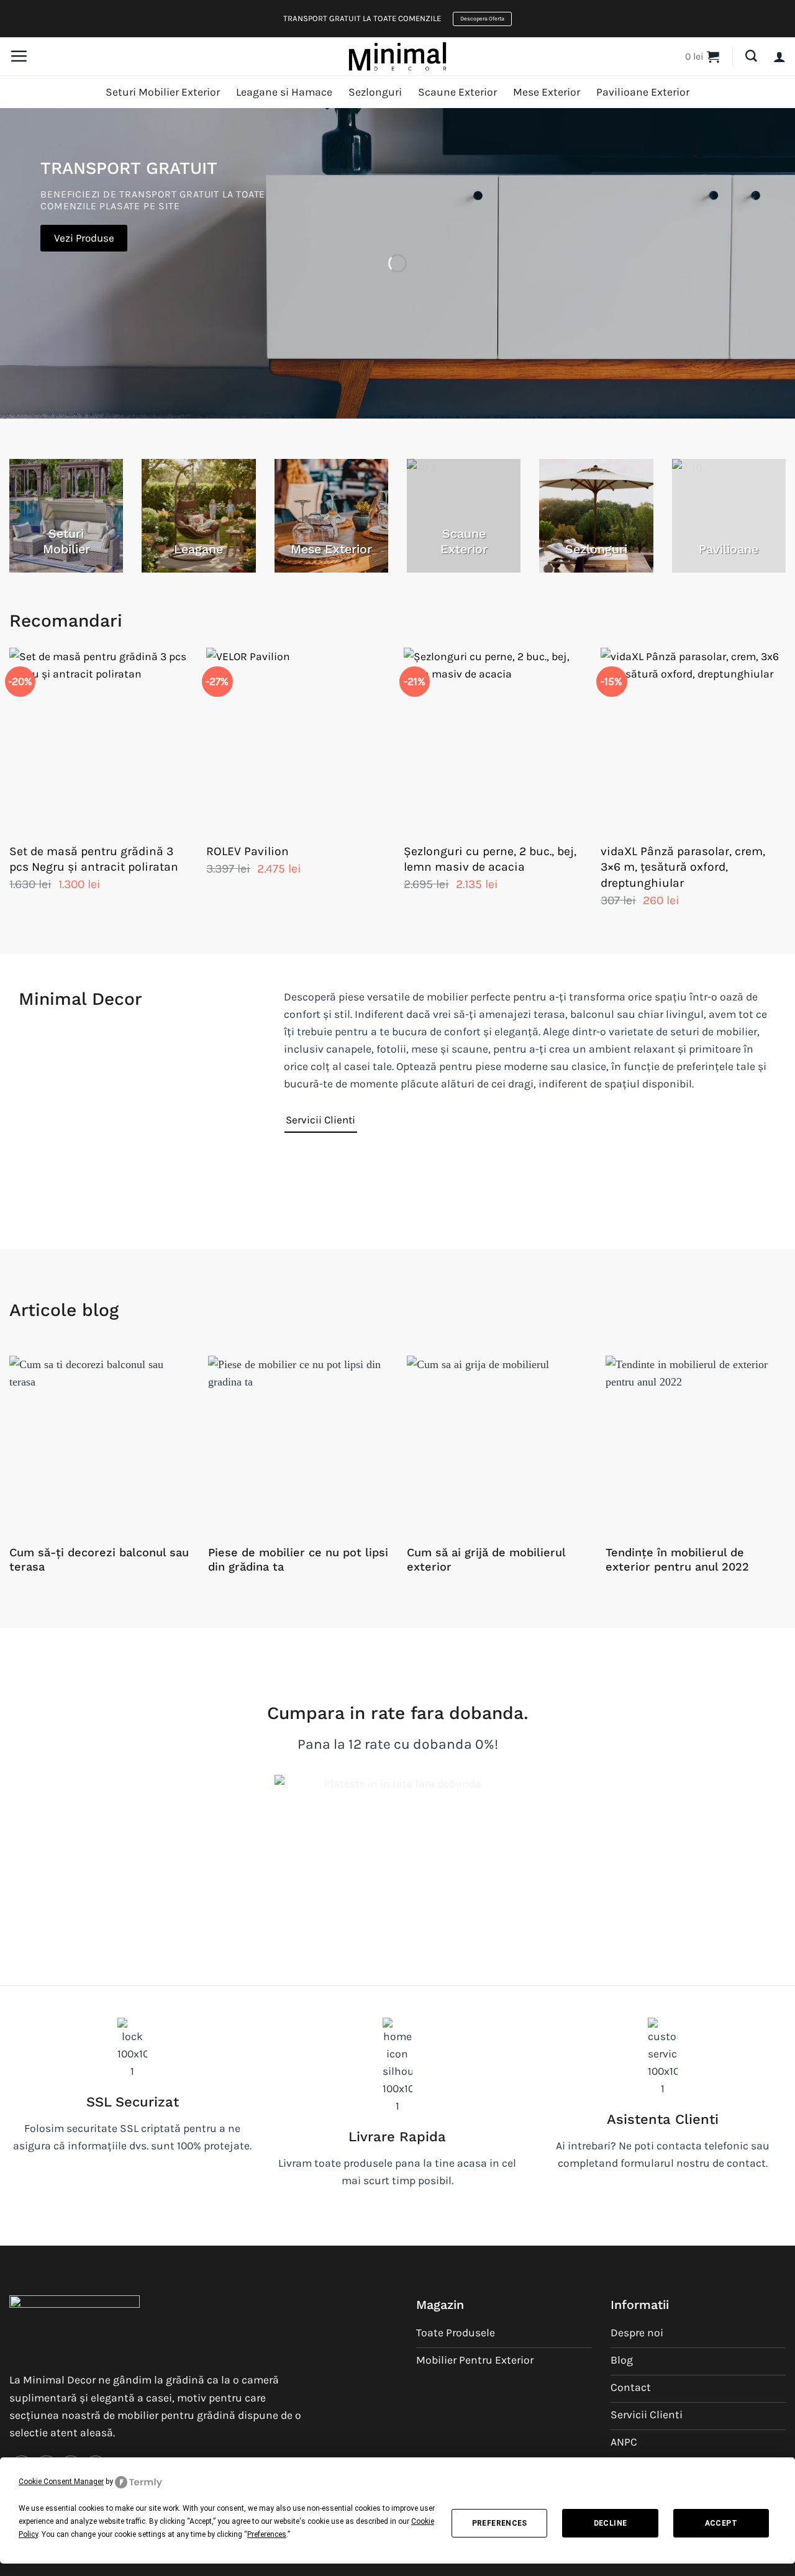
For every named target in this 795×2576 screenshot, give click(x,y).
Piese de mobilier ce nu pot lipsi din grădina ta (298, 1560)
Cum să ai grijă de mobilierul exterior (486, 1560)
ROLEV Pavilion (248, 851)
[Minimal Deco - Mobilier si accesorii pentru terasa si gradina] (397, 56)
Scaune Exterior (457, 92)
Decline (611, 2523)
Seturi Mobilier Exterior (163, 92)
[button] (19, 56)
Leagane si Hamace (284, 92)
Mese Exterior (547, 92)
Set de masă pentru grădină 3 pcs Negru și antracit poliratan (94, 859)
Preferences (500, 2523)
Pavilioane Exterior (643, 92)
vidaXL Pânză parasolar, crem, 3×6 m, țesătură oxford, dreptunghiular (683, 867)
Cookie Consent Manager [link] (61, 2482)
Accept (721, 2523)
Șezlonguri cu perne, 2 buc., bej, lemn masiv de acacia (490, 859)
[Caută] (751, 56)
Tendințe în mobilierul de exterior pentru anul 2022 (677, 1560)
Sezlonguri (375, 92)
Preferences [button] (267, 2534)
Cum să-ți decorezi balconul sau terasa (99, 1560)
